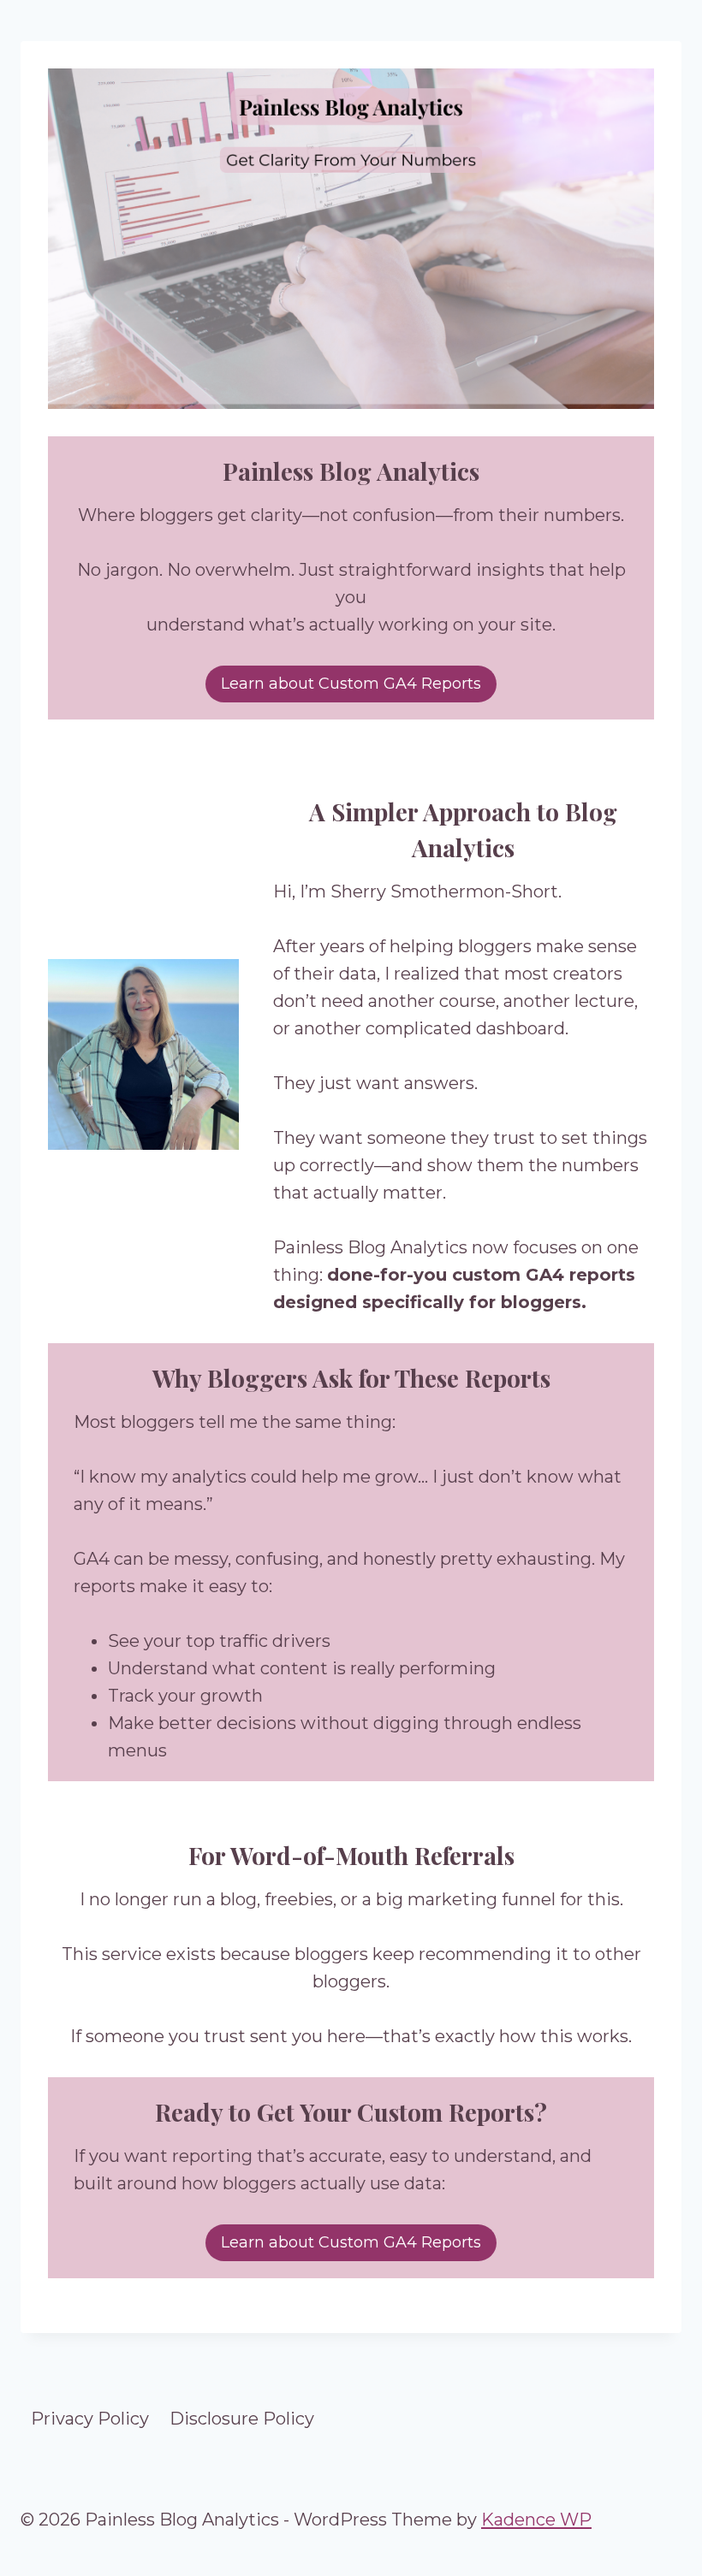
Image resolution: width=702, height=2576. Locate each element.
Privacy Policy (90, 2419)
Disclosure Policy (242, 2419)
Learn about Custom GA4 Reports (351, 684)
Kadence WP (536, 2520)
